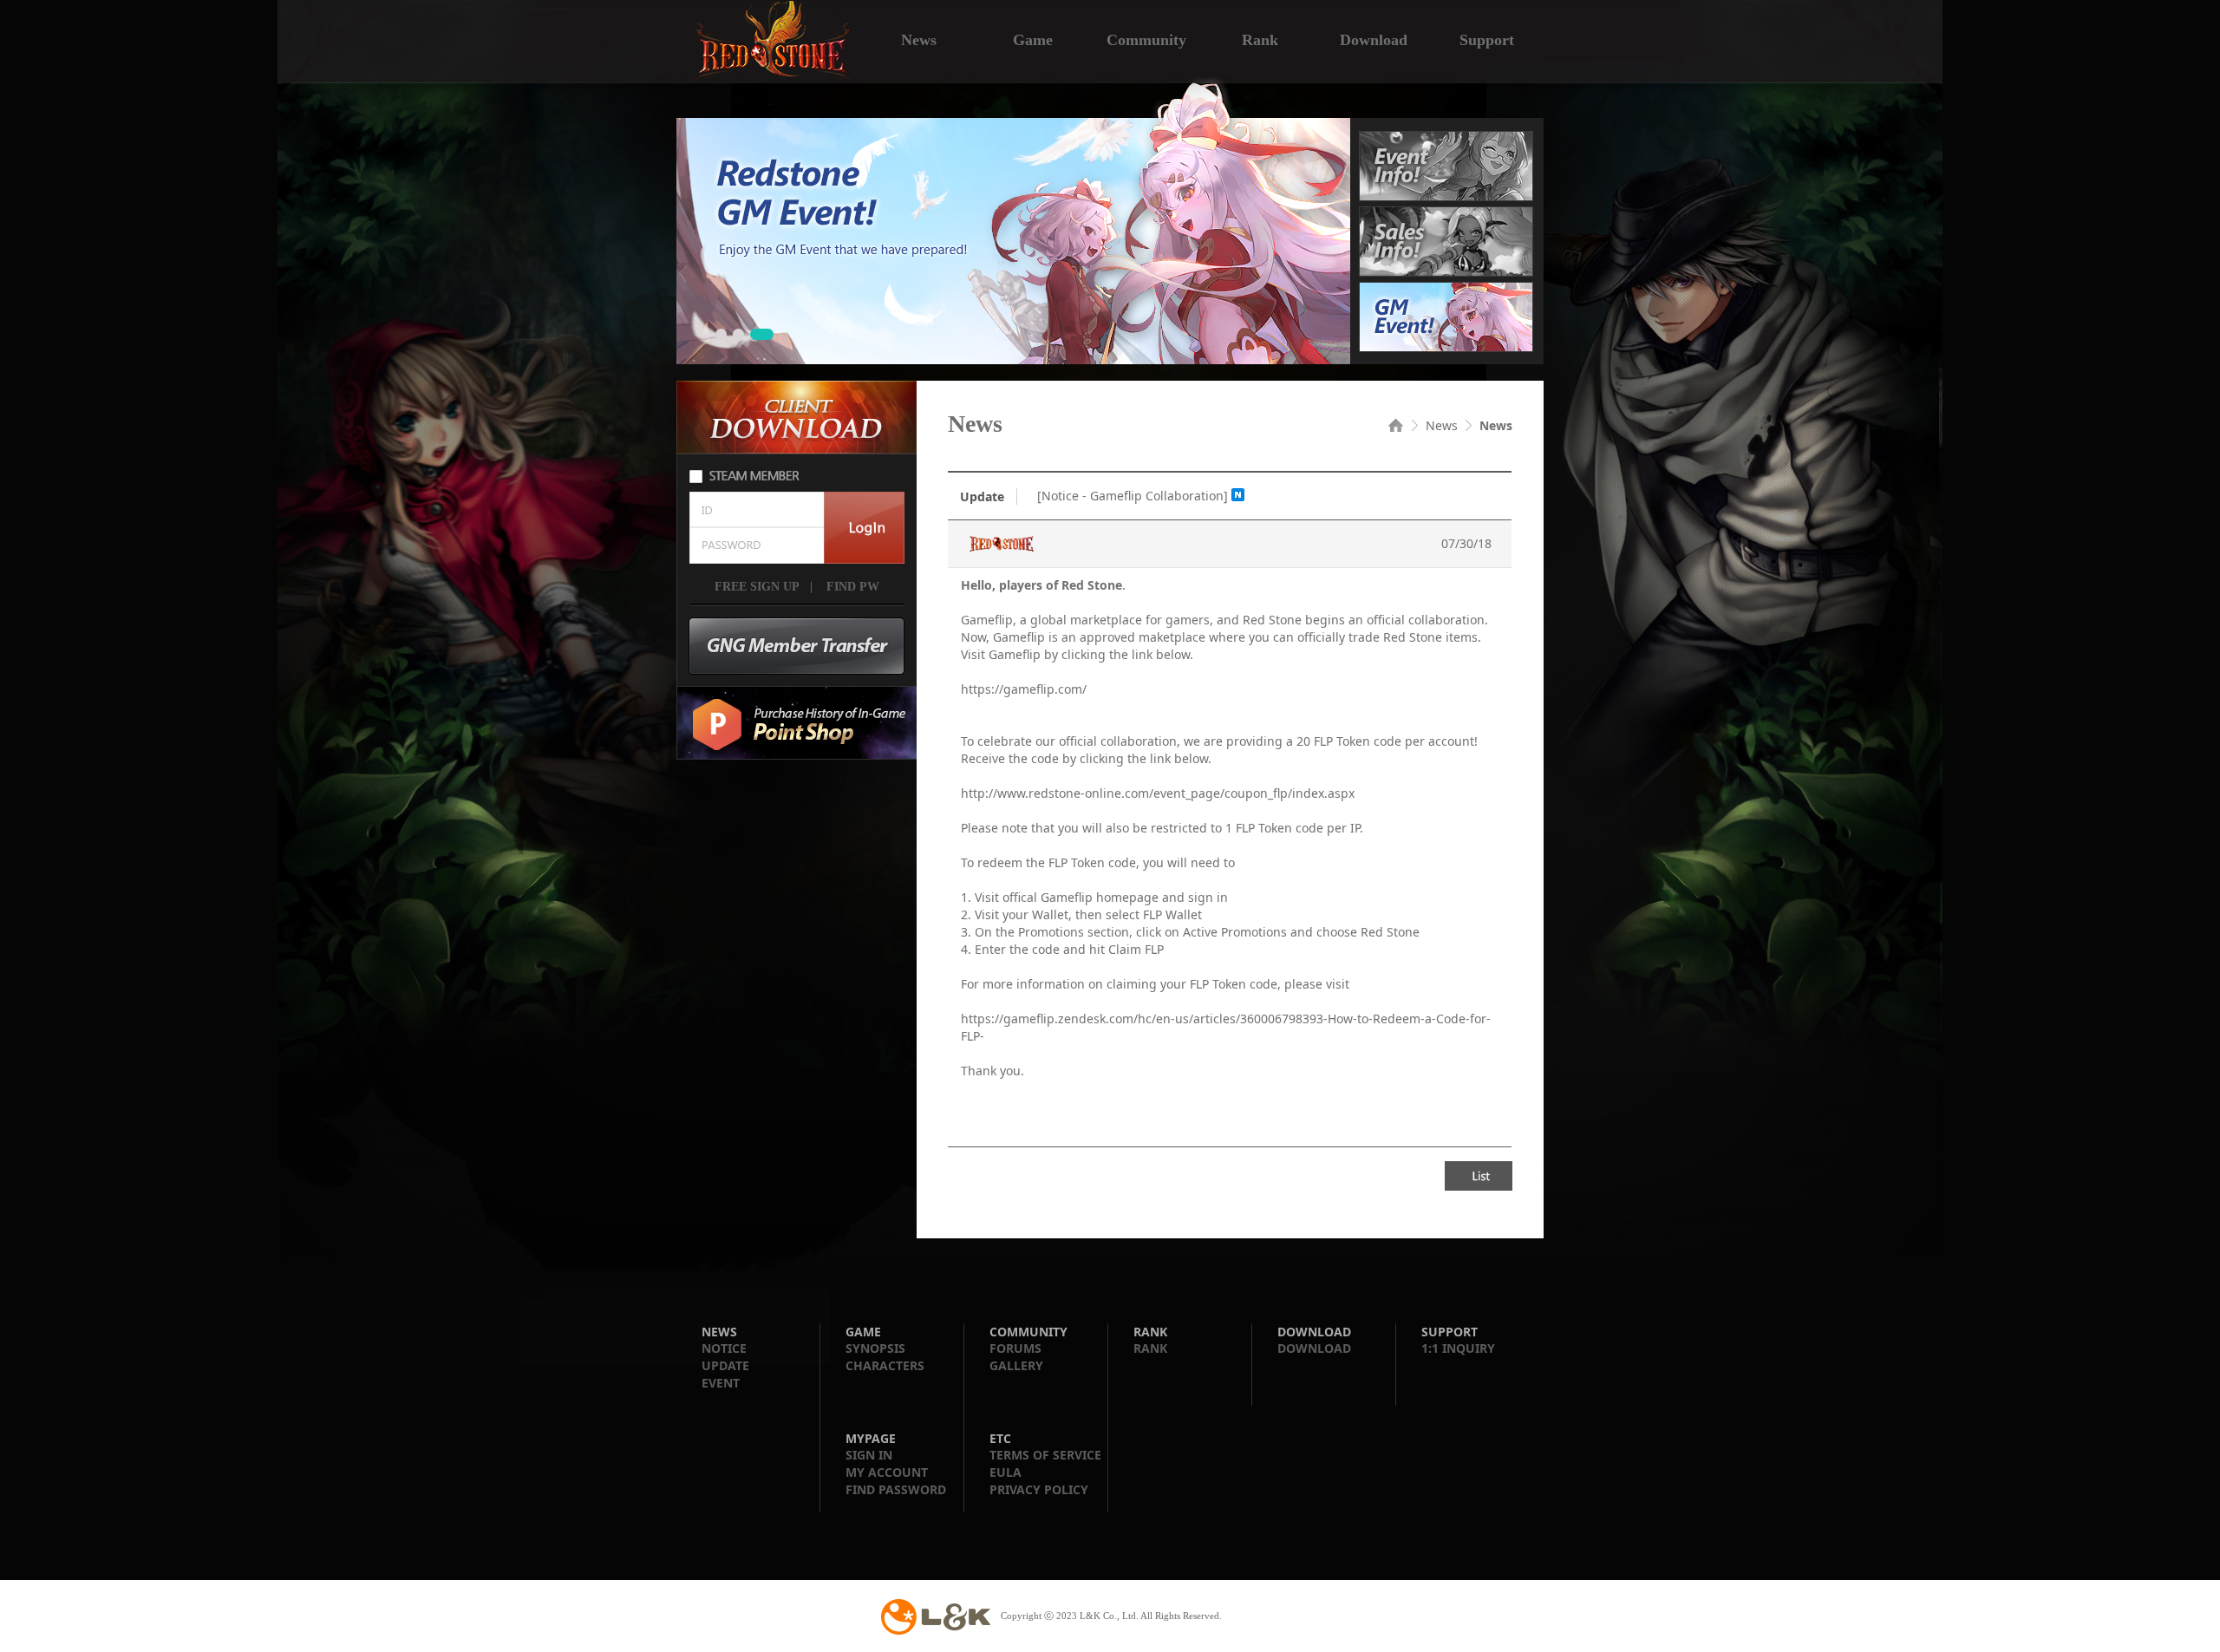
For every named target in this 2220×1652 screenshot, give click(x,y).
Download (1374, 38)
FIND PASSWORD (896, 1489)
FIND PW (851, 587)
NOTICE (724, 1348)
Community (1146, 38)
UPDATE (725, 1365)
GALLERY (1016, 1365)
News (919, 38)
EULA (1006, 1472)
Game (1033, 38)
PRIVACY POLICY (1039, 1489)
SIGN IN (869, 1455)
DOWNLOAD (1314, 1348)
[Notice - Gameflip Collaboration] (1133, 496)
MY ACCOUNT (887, 1472)
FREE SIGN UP (757, 587)
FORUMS (1015, 1348)
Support (1487, 38)
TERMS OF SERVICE (1045, 1455)
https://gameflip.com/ (1024, 689)
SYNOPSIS (875, 1348)
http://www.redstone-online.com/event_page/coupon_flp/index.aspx (1158, 793)
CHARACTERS (885, 1365)
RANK (1150, 1348)
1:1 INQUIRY (1458, 1348)
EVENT (721, 1383)
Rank (1260, 38)
